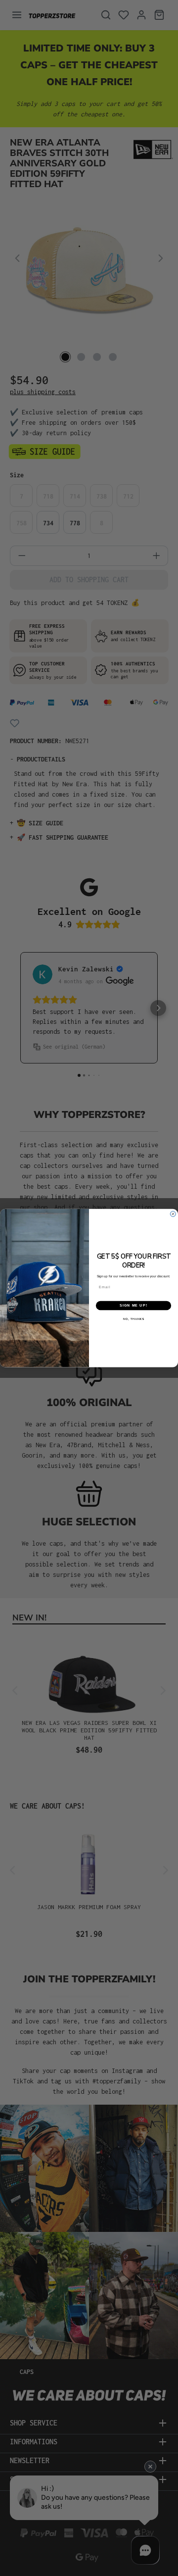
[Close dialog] (173, 1214)
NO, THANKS (134, 1319)
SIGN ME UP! (133, 1306)
